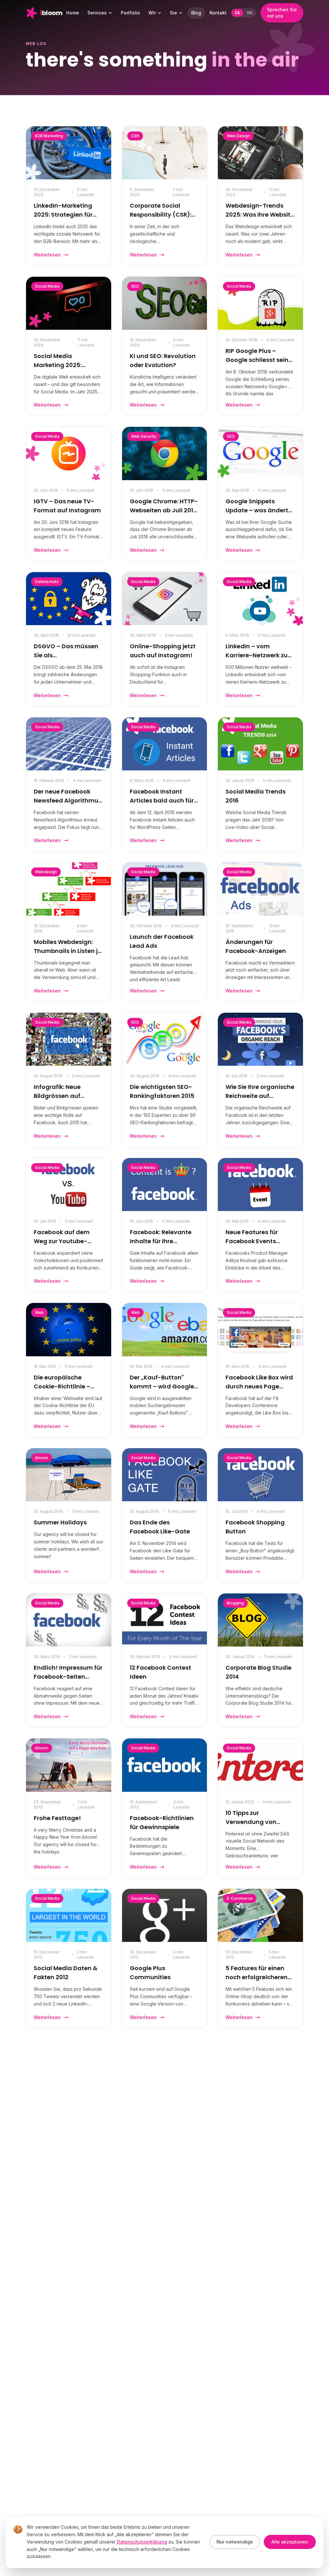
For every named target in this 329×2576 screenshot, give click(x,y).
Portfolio (130, 13)
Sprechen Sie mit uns (282, 13)
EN (250, 13)
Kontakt (218, 13)
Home (73, 13)
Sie (173, 13)
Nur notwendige (235, 2542)
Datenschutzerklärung (142, 2542)
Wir (152, 13)
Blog (196, 13)
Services (97, 13)
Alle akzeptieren (290, 2542)
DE (237, 13)
